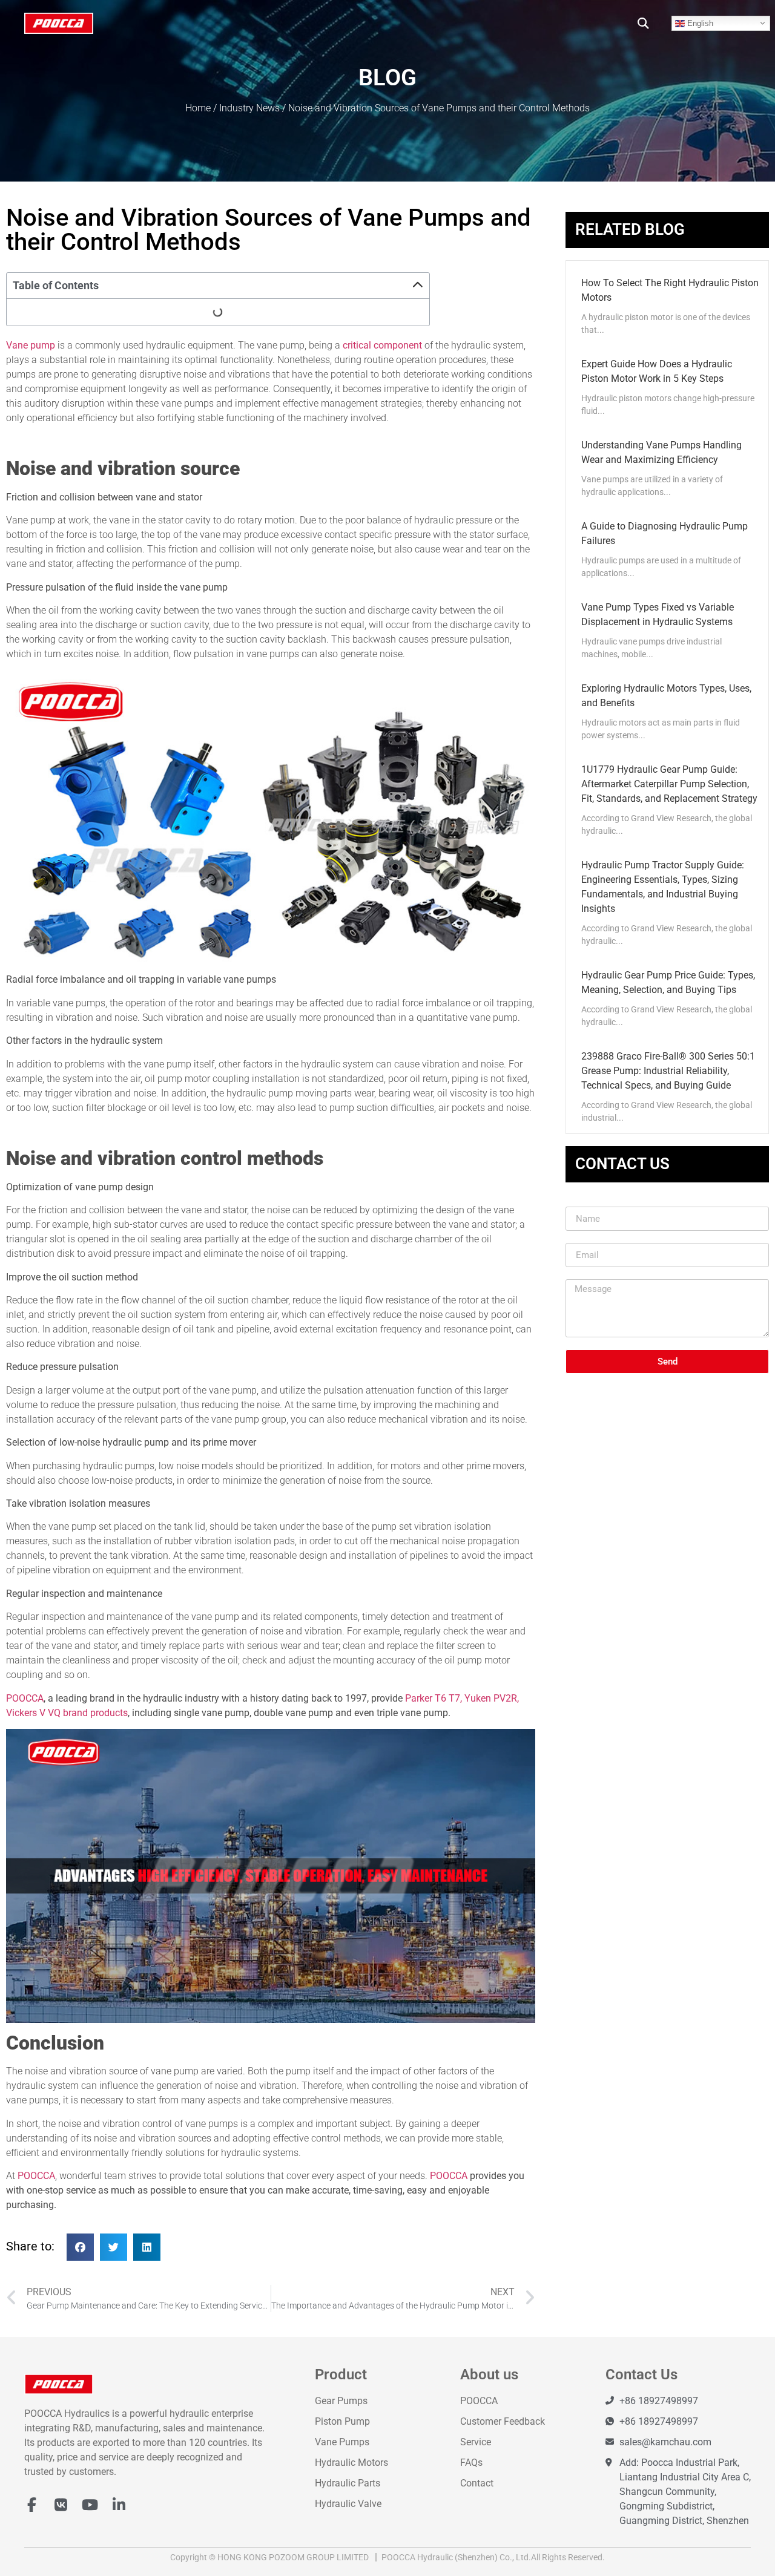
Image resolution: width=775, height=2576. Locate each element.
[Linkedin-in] (119, 2505)
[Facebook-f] (31, 2505)
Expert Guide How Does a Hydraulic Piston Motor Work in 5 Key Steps (657, 371)
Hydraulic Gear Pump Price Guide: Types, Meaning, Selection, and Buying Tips (668, 982)
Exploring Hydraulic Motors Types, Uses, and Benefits (666, 696)
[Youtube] (90, 2505)
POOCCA (25, 1698)
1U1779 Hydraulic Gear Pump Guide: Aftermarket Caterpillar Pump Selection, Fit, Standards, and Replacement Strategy (669, 784)
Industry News (249, 108)
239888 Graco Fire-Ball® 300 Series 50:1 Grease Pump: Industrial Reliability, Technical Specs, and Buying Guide (668, 1071)
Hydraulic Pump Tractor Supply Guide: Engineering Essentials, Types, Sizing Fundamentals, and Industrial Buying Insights (663, 887)
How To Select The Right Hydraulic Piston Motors (670, 290)
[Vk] (61, 2505)
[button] (643, 23)
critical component (382, 345)
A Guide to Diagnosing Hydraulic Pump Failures (665, 533)
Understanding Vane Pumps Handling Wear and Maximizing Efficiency (661, 452)
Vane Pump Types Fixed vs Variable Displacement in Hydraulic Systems (658, 615)
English (699, 23)
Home (198, 108)
